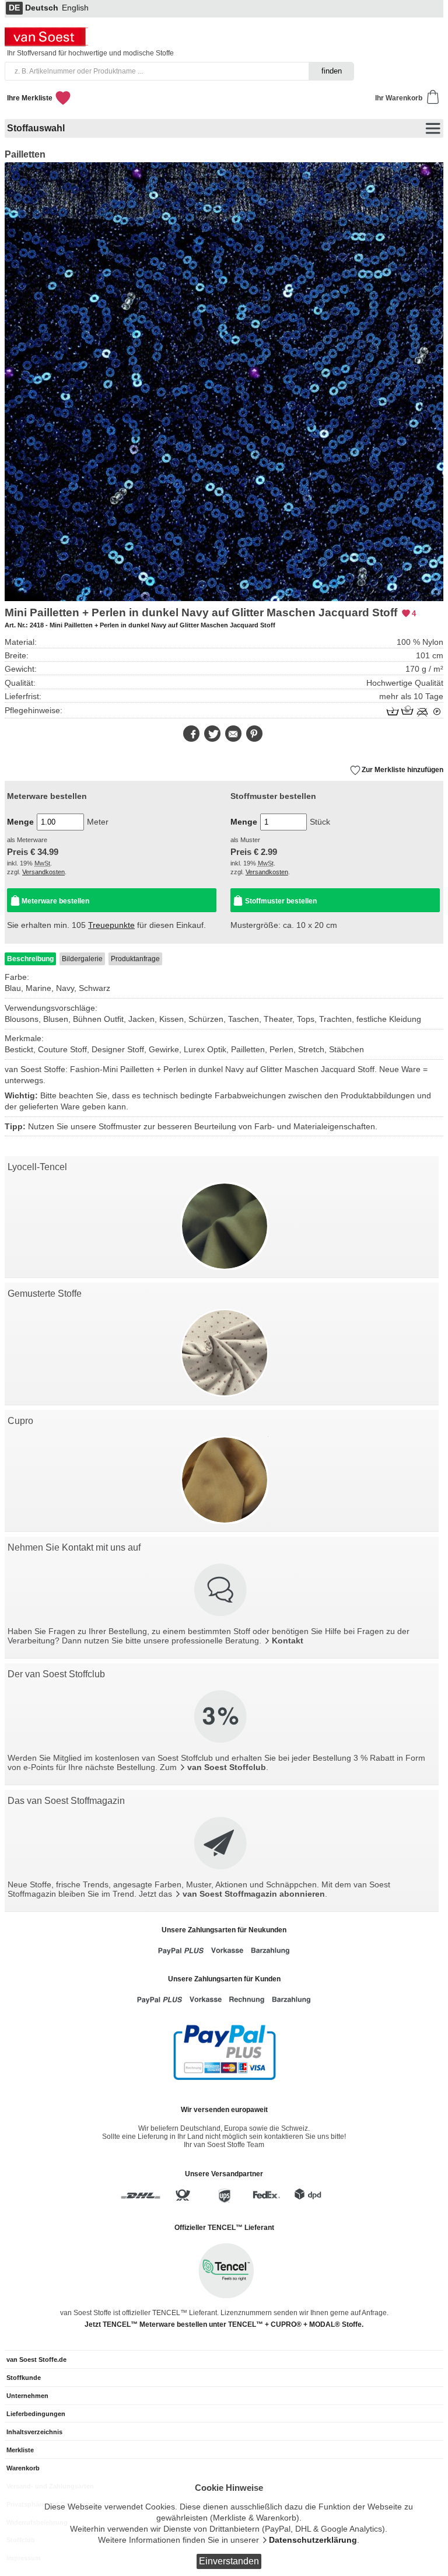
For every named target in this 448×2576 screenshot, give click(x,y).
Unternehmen (27, 2396)
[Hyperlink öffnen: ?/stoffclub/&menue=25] (222, 1718)
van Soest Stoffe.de (36, 2359)
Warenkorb (23, 2468)
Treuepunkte (111, 925)
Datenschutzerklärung (313, 2540)
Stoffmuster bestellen (281, 901)
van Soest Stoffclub (227, 1767)
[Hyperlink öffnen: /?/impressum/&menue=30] (222, 1591)
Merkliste (20, 2450)
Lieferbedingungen (36, 2414)
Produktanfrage (135, 959)
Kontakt (288, 1641)
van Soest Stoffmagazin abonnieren (254, 1894)
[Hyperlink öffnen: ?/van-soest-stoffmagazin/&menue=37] (222, 1844)
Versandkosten (43, 872)
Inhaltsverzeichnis (34, 2432)
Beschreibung (30, 959)
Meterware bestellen (55, 901)
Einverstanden (229, 2561)
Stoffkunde (24, 2378)
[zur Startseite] (48, 43)
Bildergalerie (82, 959)
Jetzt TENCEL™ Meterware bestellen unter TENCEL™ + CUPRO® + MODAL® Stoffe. (224, 2324)
